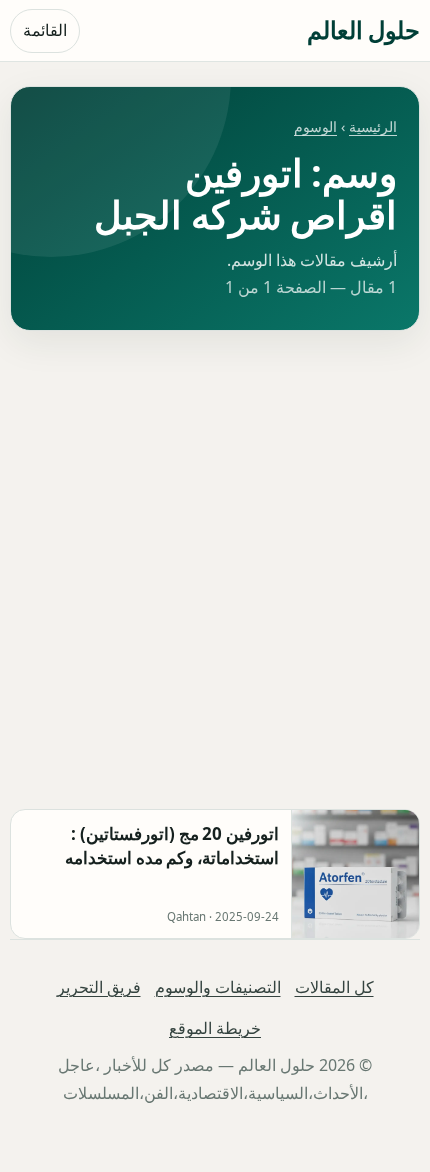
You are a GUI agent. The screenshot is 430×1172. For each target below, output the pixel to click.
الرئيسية (373, 126)
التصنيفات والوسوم (218, 987)
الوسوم (315, 126)
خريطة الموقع (215, 1028)
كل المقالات (334, 987)
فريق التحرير (99, 987)
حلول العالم (363, 29)
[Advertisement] (215, 570)
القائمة (45, 30)
